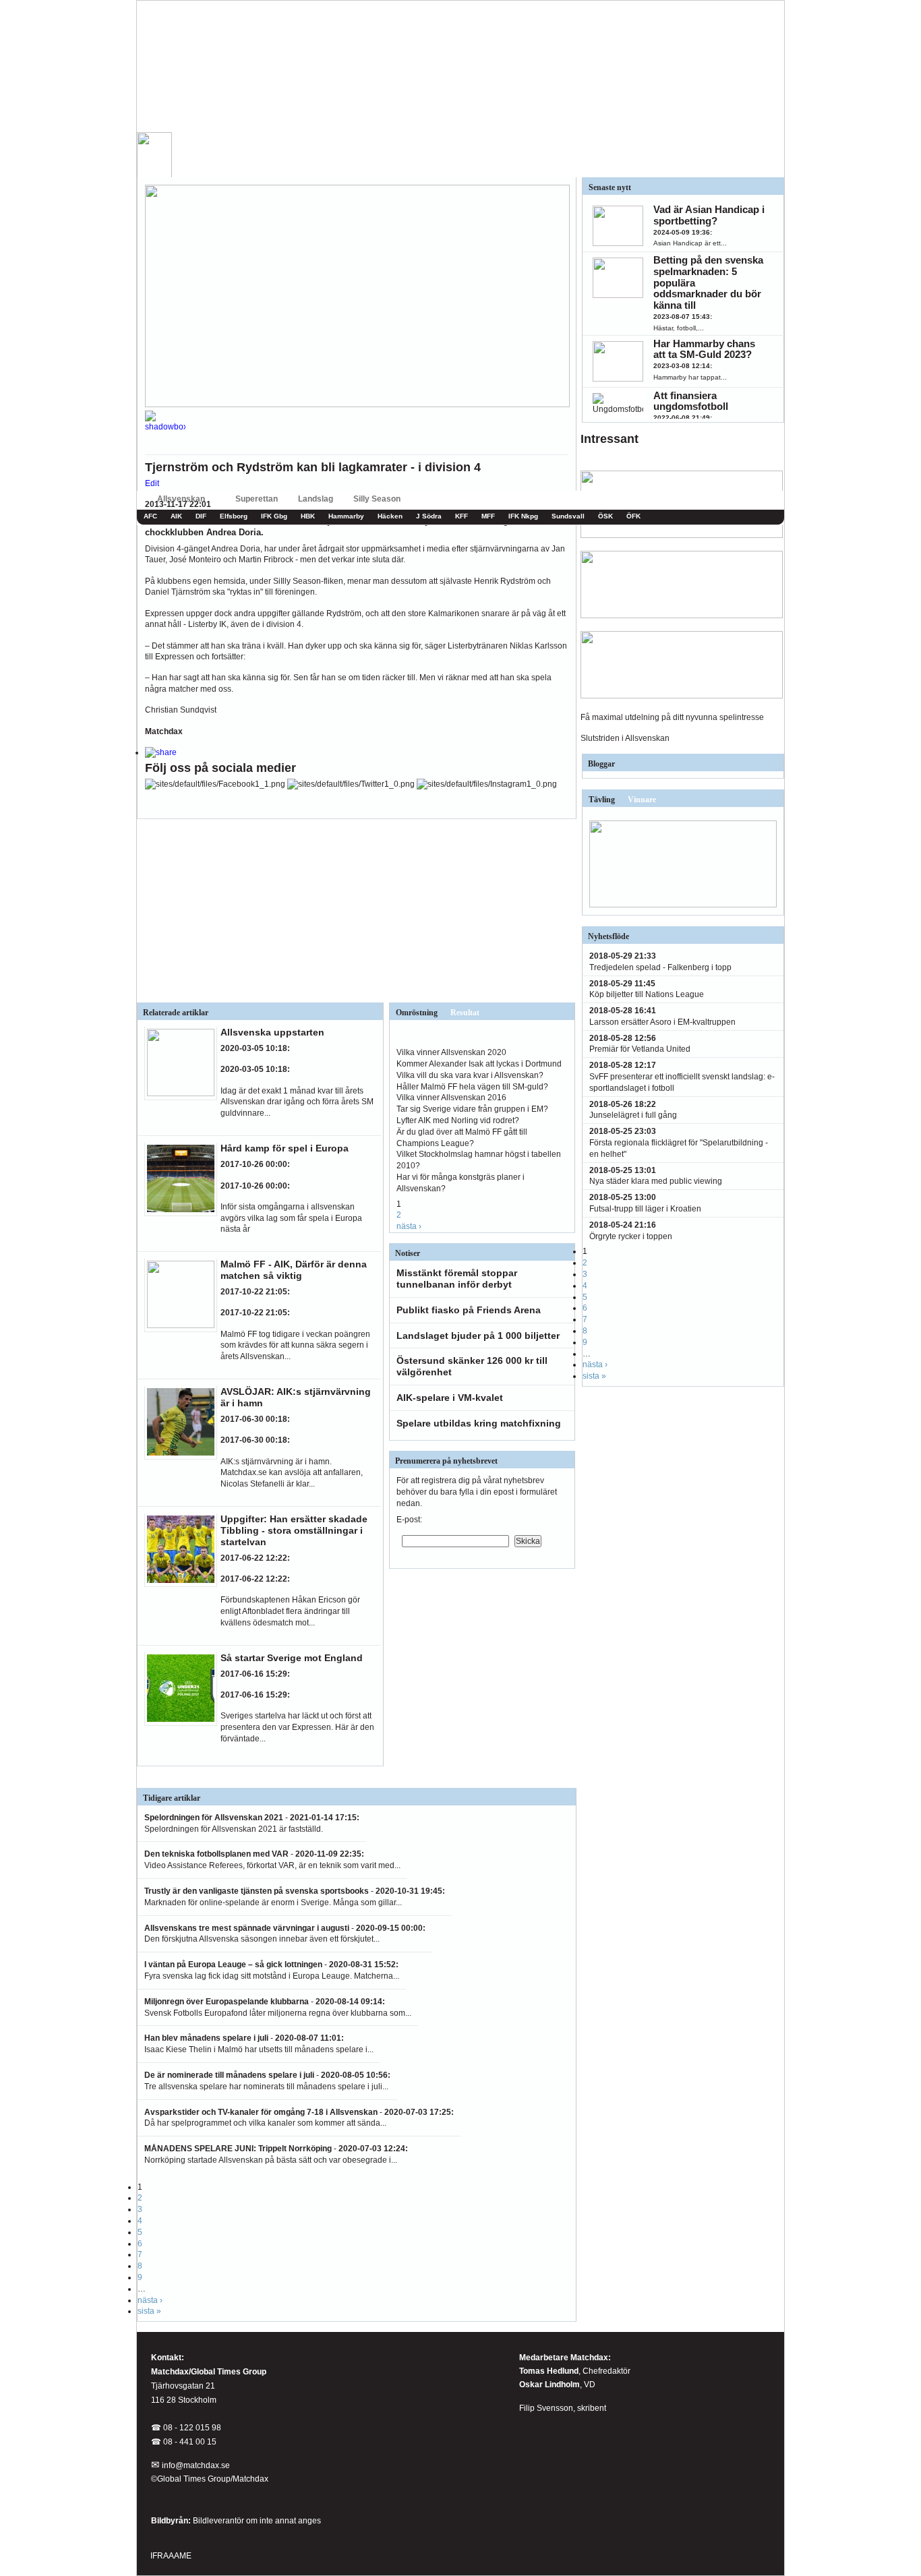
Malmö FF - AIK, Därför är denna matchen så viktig (294, 1270)
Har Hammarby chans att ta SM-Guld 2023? (704, 349)
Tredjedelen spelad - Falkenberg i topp (660, 967)
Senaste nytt (610, 187)
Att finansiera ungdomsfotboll (691, 401)
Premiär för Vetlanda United (640, 1049)
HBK (308, 516)
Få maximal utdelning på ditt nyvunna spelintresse (672, 717)
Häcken (390, 516)
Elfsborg (234, 516)
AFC (150, 516)
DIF (201, 516)
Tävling (602, 800)
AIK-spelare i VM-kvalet (450, 1398)
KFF (462, 516)
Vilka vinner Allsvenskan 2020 (451, 1052)
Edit (152, 483)
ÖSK (605, 516)
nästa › (409, 1226)
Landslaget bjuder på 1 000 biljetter (478, 1336)
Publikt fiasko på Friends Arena (469, 1310)
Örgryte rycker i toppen (631, 1236)
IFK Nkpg (523, 516)
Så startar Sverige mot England (292, 1658)
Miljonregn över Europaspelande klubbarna (227, 2002)
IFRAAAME (171, 2556)
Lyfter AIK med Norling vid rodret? (458, 1120)
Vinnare (642, 800)
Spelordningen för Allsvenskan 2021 (214, 1818)
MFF (488, 516)
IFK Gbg (274, 516)
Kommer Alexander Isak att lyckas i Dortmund (479, 1064)
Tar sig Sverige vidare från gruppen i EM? (472, 1109)
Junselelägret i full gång (633, 1115)
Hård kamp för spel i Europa (285, 1148)
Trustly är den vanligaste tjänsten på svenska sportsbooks (257, 1891)
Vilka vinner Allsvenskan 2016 (451, 1098)
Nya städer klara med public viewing (656, 1181)
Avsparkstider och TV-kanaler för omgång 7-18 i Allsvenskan (261, 2112)
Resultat (465, 1013)
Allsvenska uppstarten (272, 1032)
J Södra (429, 516)
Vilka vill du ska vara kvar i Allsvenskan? (470, 1075)
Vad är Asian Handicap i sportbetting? (709, 215)
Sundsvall (568, 516)
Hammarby (346, 516)
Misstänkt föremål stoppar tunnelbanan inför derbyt (457, 1279)
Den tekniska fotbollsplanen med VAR (216, 1854)
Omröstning (417, 1013)
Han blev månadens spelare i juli (206, 2038)
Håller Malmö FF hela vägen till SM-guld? (472, 1087)
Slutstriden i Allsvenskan (625, 738)
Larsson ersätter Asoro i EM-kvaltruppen (662, 1022)
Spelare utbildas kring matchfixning (479, 1423)
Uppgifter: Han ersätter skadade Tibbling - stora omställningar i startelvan (294, 1530)
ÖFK (633, 516)
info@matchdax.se (196, 2465)
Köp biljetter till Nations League (647, 994)
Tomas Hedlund (549, 2371)
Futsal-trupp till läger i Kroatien (645, 1209)
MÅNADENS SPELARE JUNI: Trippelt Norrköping (238, 2149)
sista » (149, 2311)
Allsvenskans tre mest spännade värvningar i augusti (248, 1928)
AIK (176, 516)
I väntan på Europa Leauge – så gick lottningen (233, 1965)
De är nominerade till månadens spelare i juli (229, 2075)
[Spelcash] (682, 535)
